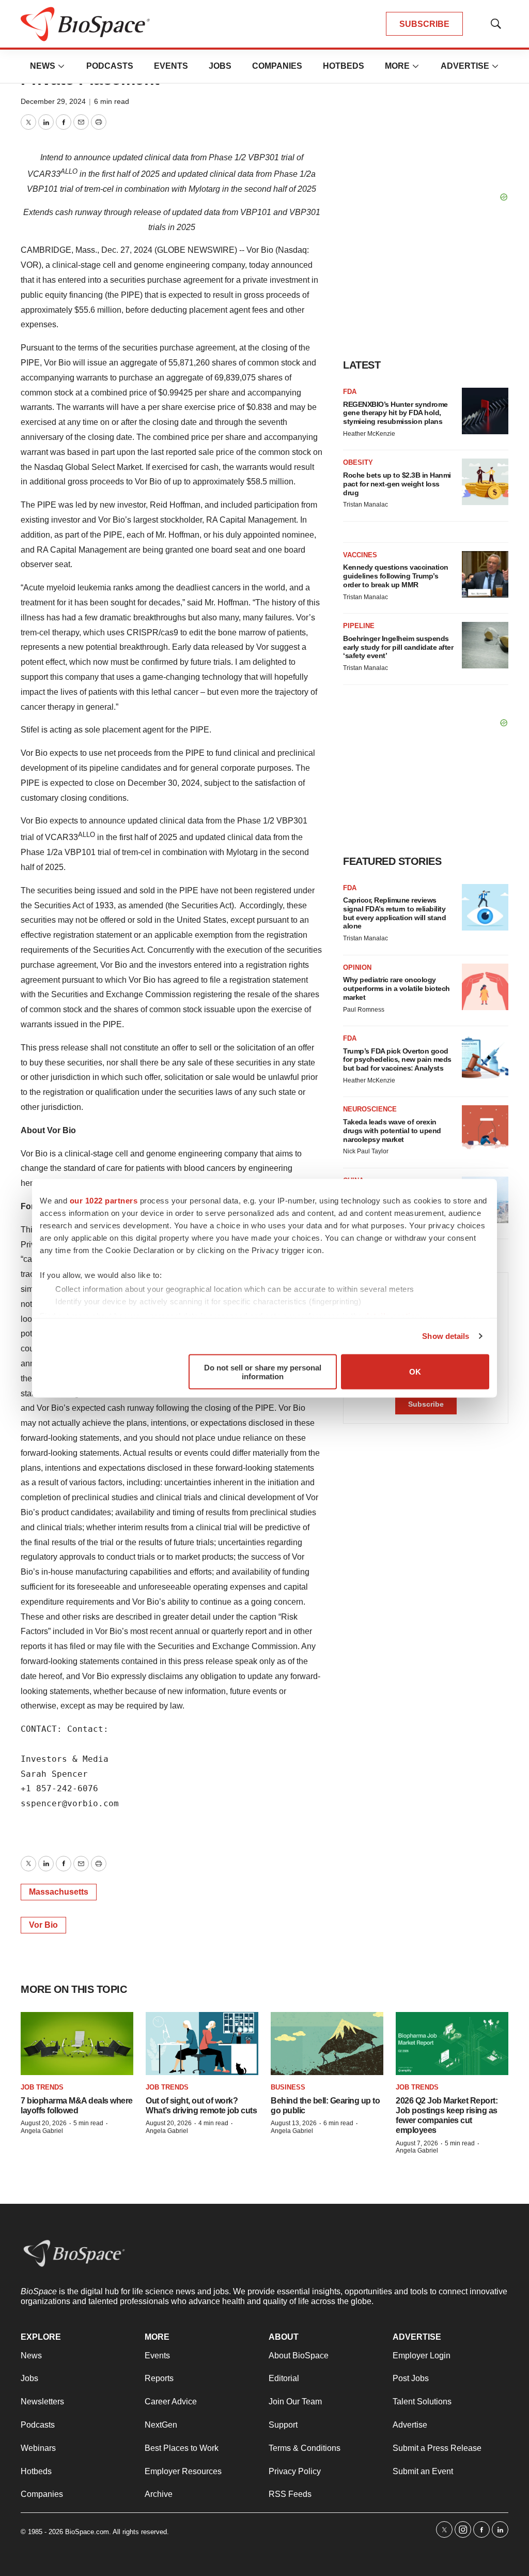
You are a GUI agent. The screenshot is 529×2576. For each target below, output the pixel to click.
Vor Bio (43, 1925)
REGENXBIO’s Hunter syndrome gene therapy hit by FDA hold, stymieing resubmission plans (395, 413)
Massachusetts (59, 1892)
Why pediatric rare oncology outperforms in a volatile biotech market (396, 988)
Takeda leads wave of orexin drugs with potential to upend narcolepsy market (392, 1131)
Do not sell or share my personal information (263, 1371)
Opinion (357, 967)
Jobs (220, 66)
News (43, 66)
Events (171, 66)
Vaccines (360, 555)
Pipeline (359, 626)
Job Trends (42, 2087)
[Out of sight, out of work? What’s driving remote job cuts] (202, 2044)
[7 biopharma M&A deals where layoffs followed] (77, 2044)
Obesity (358, 462)
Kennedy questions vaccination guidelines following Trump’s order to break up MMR (396, 576)
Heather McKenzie (369, 434)
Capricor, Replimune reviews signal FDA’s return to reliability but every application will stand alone (394, 913)
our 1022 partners (104, 1200)
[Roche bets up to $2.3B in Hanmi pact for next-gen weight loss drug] (485, 482)
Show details (446, 1336)
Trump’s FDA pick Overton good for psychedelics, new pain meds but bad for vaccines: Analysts (397, 1060)
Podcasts (110, 66)
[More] (61, 66)
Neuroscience (370, 1109)
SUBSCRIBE (424, 24)
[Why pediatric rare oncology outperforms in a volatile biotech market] (485, 987)
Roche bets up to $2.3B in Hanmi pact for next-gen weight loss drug (397, 484)
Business (288, 2087)
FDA (350, 392)
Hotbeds (344, 66)
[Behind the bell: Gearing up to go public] (327, 2044)
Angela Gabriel (42, 2131)
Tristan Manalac (365, 505)
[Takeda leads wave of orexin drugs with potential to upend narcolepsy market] (485, 1129)
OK (415, 1372)
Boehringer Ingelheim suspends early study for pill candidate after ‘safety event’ (398, 647)
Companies (277, 66)
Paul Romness (364, 1010)
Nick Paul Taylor (366, 1151)
